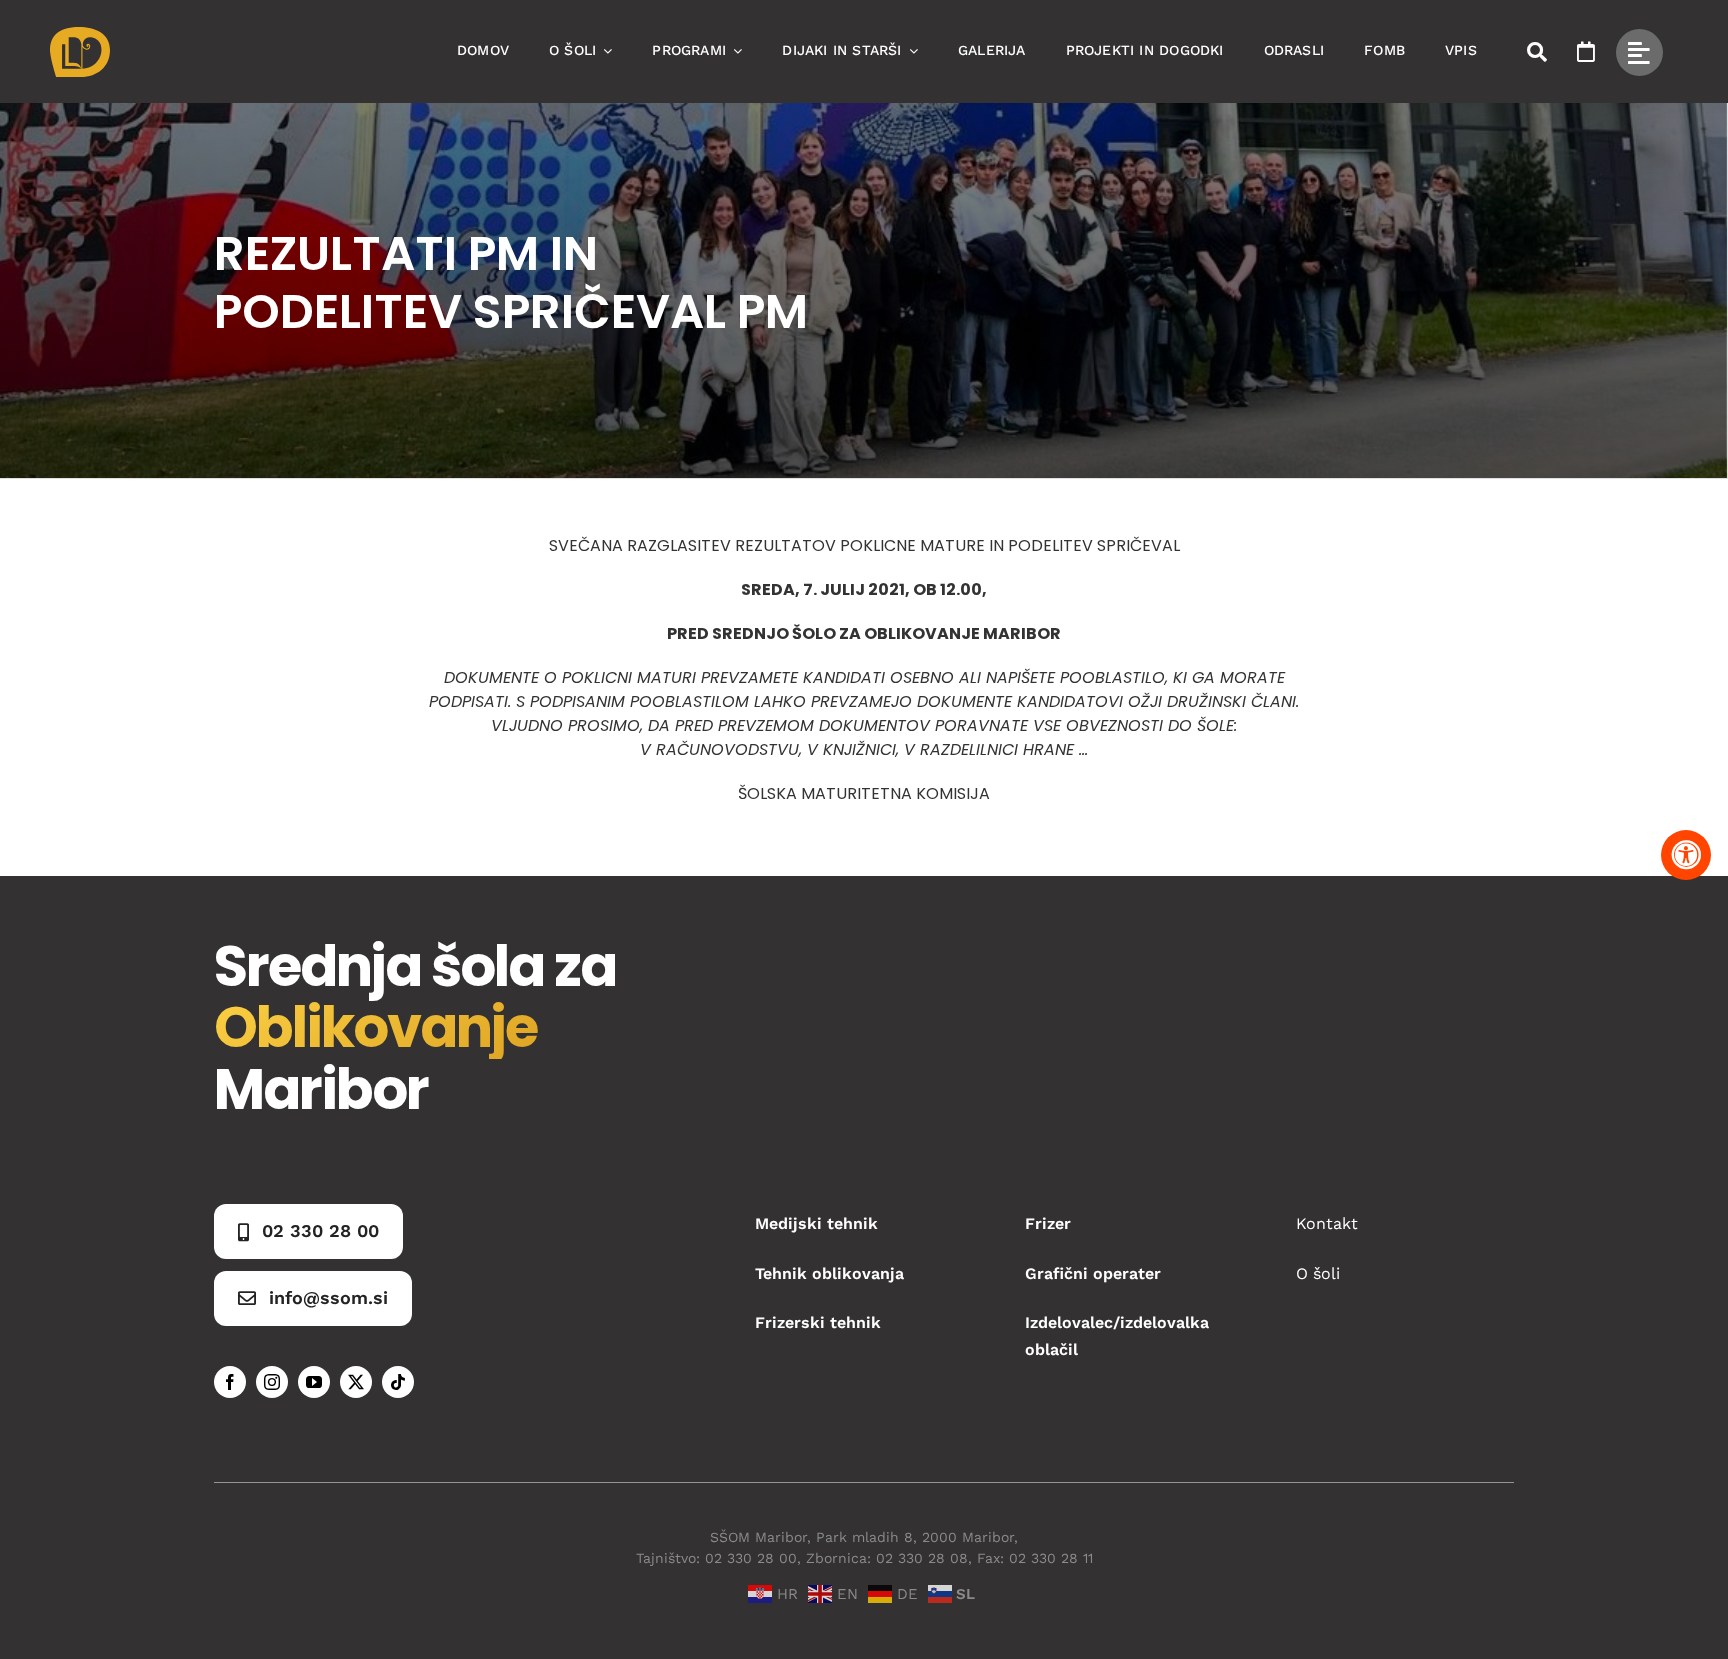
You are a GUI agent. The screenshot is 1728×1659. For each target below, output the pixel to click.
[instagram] (272, 1382)
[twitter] (356, 1382)
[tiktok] (398, 1382)
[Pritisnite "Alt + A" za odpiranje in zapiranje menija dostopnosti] (1686, 855)
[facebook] (230, 1382)
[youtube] (314, 1382)
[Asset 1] (80, 34)
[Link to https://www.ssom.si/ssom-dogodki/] (1586, 52)
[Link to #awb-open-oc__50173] (1537, 52)
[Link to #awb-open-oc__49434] (1639, 52)
